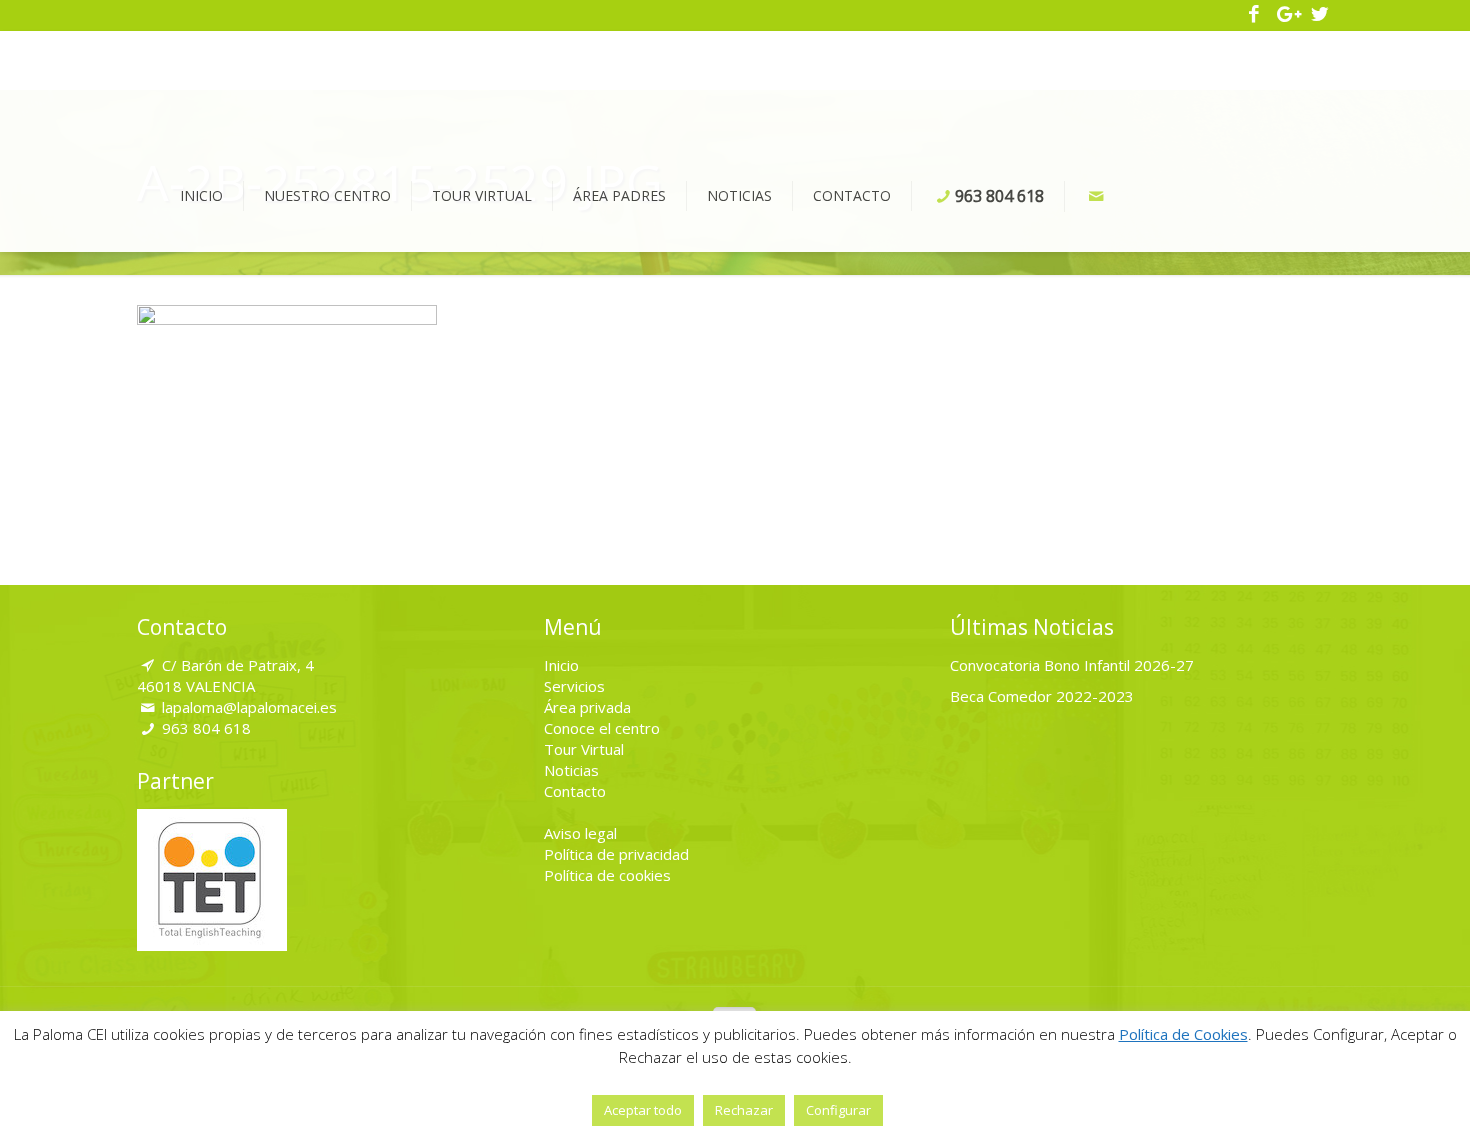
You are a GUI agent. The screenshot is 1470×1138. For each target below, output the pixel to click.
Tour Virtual (584, 749)
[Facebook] (1254, 15)
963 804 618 (206, 728)
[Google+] (1287, 15)
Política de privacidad (616, 854)
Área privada (587, 707)
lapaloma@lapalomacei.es (249, 707)
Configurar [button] (838, 1110)
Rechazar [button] (744, 1110)
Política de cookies (607, 875)
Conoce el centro (602, 728)
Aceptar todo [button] (643, 1110)
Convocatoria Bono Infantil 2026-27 (1072, 665)
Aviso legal (580, 833)
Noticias (571, 770)
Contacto (575, 791)
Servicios (574, 686)
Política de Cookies (1183, 1034)
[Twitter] (1319, 15)
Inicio (561, 665)
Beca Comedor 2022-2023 (1042, 696)
